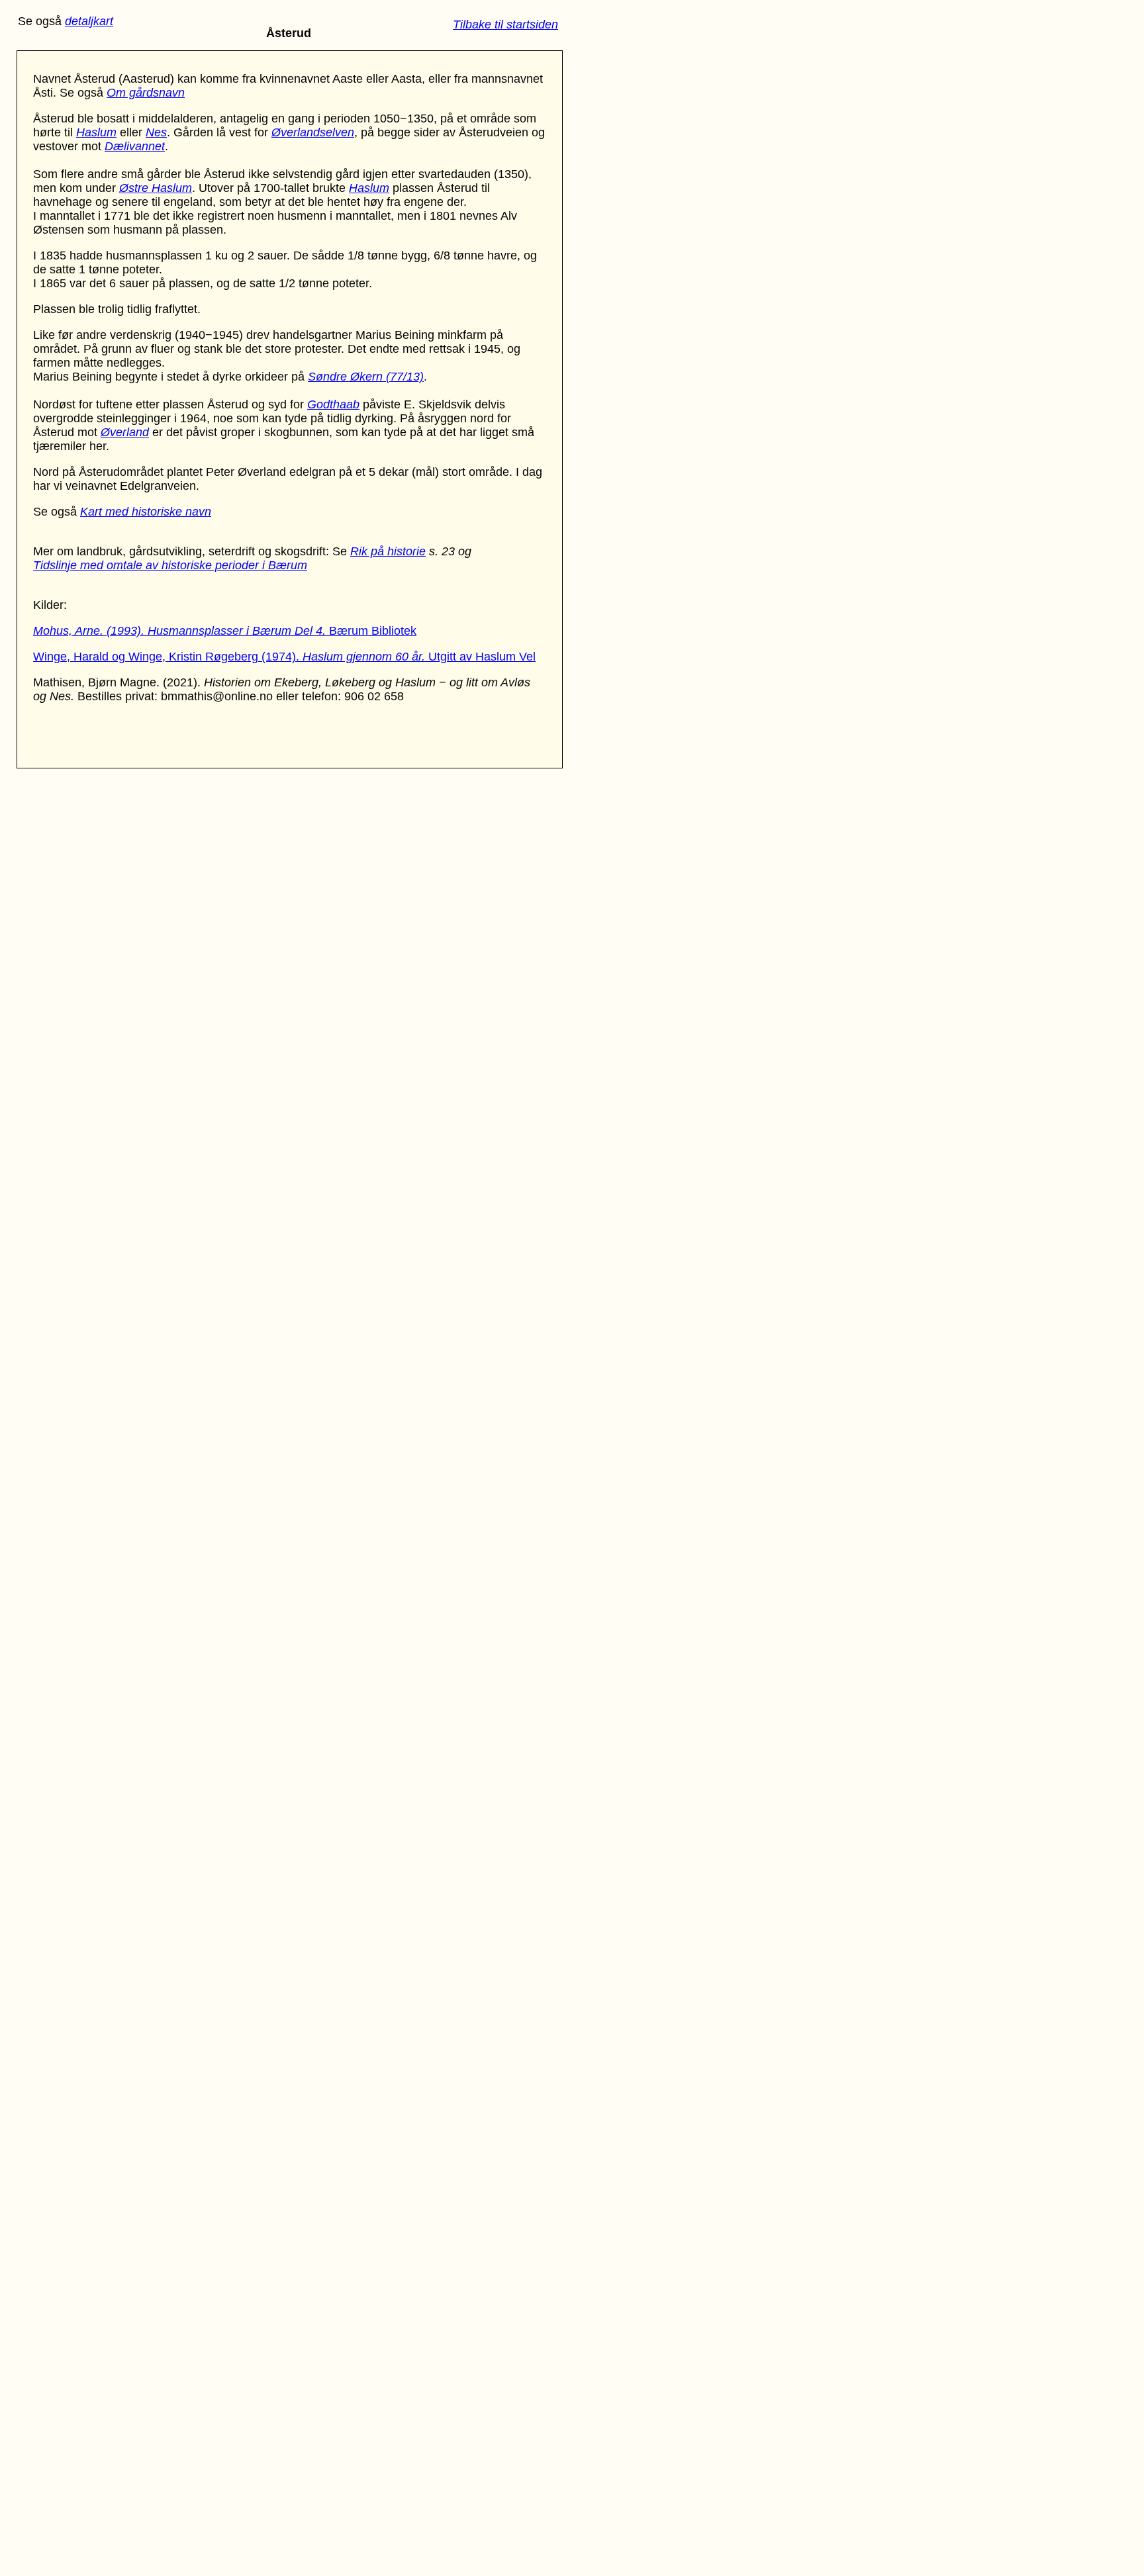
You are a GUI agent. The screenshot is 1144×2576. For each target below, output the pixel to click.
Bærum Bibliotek (373, 631)
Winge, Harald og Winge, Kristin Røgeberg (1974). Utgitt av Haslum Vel (284, 657)
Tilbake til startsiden (505, 24)
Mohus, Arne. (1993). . (181, 631)
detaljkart (89, 21)
